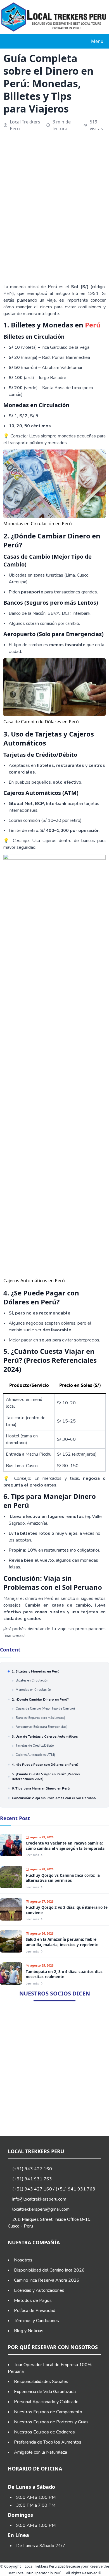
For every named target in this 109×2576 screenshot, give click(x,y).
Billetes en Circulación (32, 1681)
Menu (97, 41)
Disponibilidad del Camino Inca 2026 (49, 2270)
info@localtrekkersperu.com (39, 2199)
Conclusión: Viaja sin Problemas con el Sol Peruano (54, 1798)
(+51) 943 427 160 (32, 2169)
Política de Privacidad (35, 2311)
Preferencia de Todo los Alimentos (48, 2442)
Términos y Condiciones (36, 2321)
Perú (93, 325)
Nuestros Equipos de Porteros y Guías (51, 2422)
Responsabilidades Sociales (41, 2382)
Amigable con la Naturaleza (41, 2452)
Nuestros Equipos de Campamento (48, 2412)
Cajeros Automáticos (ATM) (35, 1755)
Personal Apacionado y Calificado (46, 2402)
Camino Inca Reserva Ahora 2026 (47, 2280)
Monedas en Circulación (33, 1690)
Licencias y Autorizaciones (39, 2290)
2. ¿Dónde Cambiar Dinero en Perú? (40, 1699)
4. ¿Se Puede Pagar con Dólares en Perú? (45, 1765)
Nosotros (23, 2260)
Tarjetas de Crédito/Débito (35, 1746)
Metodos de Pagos (33, 2300)
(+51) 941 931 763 (32, 2179)
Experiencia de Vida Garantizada (45, 2392)
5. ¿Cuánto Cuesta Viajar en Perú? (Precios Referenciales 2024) (46, 1776)
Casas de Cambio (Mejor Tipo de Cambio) (45, 1709)
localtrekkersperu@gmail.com (41, 2209)
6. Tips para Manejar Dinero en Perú (41, 1788)
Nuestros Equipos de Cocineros (44, 2432)
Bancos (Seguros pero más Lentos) (40, 1718)
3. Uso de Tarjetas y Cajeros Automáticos (45, 1737)
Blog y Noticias (29, 2331)
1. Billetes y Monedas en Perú (35, 1671)
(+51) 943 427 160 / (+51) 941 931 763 (53, 2189)
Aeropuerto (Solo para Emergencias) (42, 1727)
